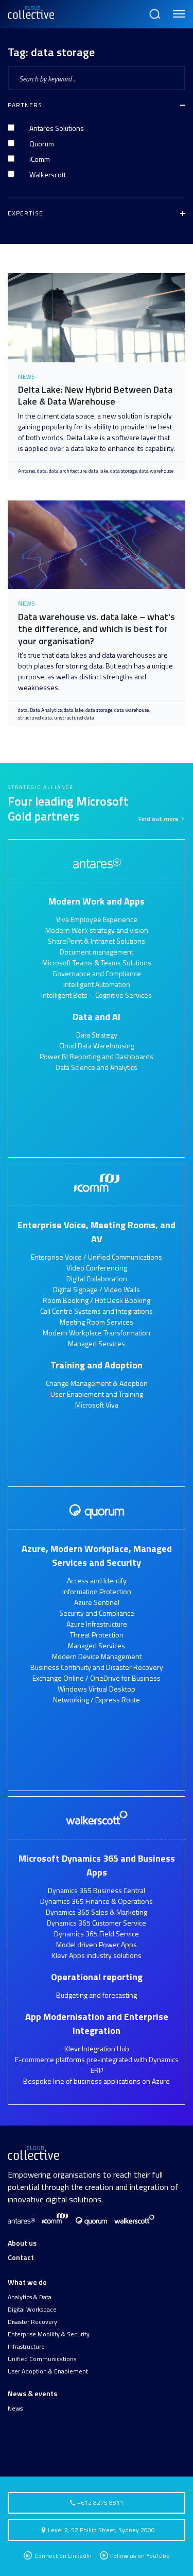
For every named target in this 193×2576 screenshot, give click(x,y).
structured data (35, 718)
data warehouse (156, 471)
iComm (40, 159)
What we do (27, 2282)
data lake (98, 471)
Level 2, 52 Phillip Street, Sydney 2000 (101, 2530)
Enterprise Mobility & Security (49, 2334)
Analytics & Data (30, 2297)
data (42, 471)
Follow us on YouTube (140, 2556)
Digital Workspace (32, 2310)
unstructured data (74, 718)
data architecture (68, 471)
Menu (177, 9)
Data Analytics (46, 710)
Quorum (42, 144)
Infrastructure (26, 2347)
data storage (124, 471)
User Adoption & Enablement (48, 2371)
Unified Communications (42, 2359)
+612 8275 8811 (100, 2503)
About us (22, 2243)
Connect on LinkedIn (62, 2556)
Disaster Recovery (32, 2322)
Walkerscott (48, 174)
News (15, 2408)
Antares (27, 471)
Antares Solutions (57, 128)
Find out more (159, 819)
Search (154, 9)
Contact (21, 2257)
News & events (32, 2393)
